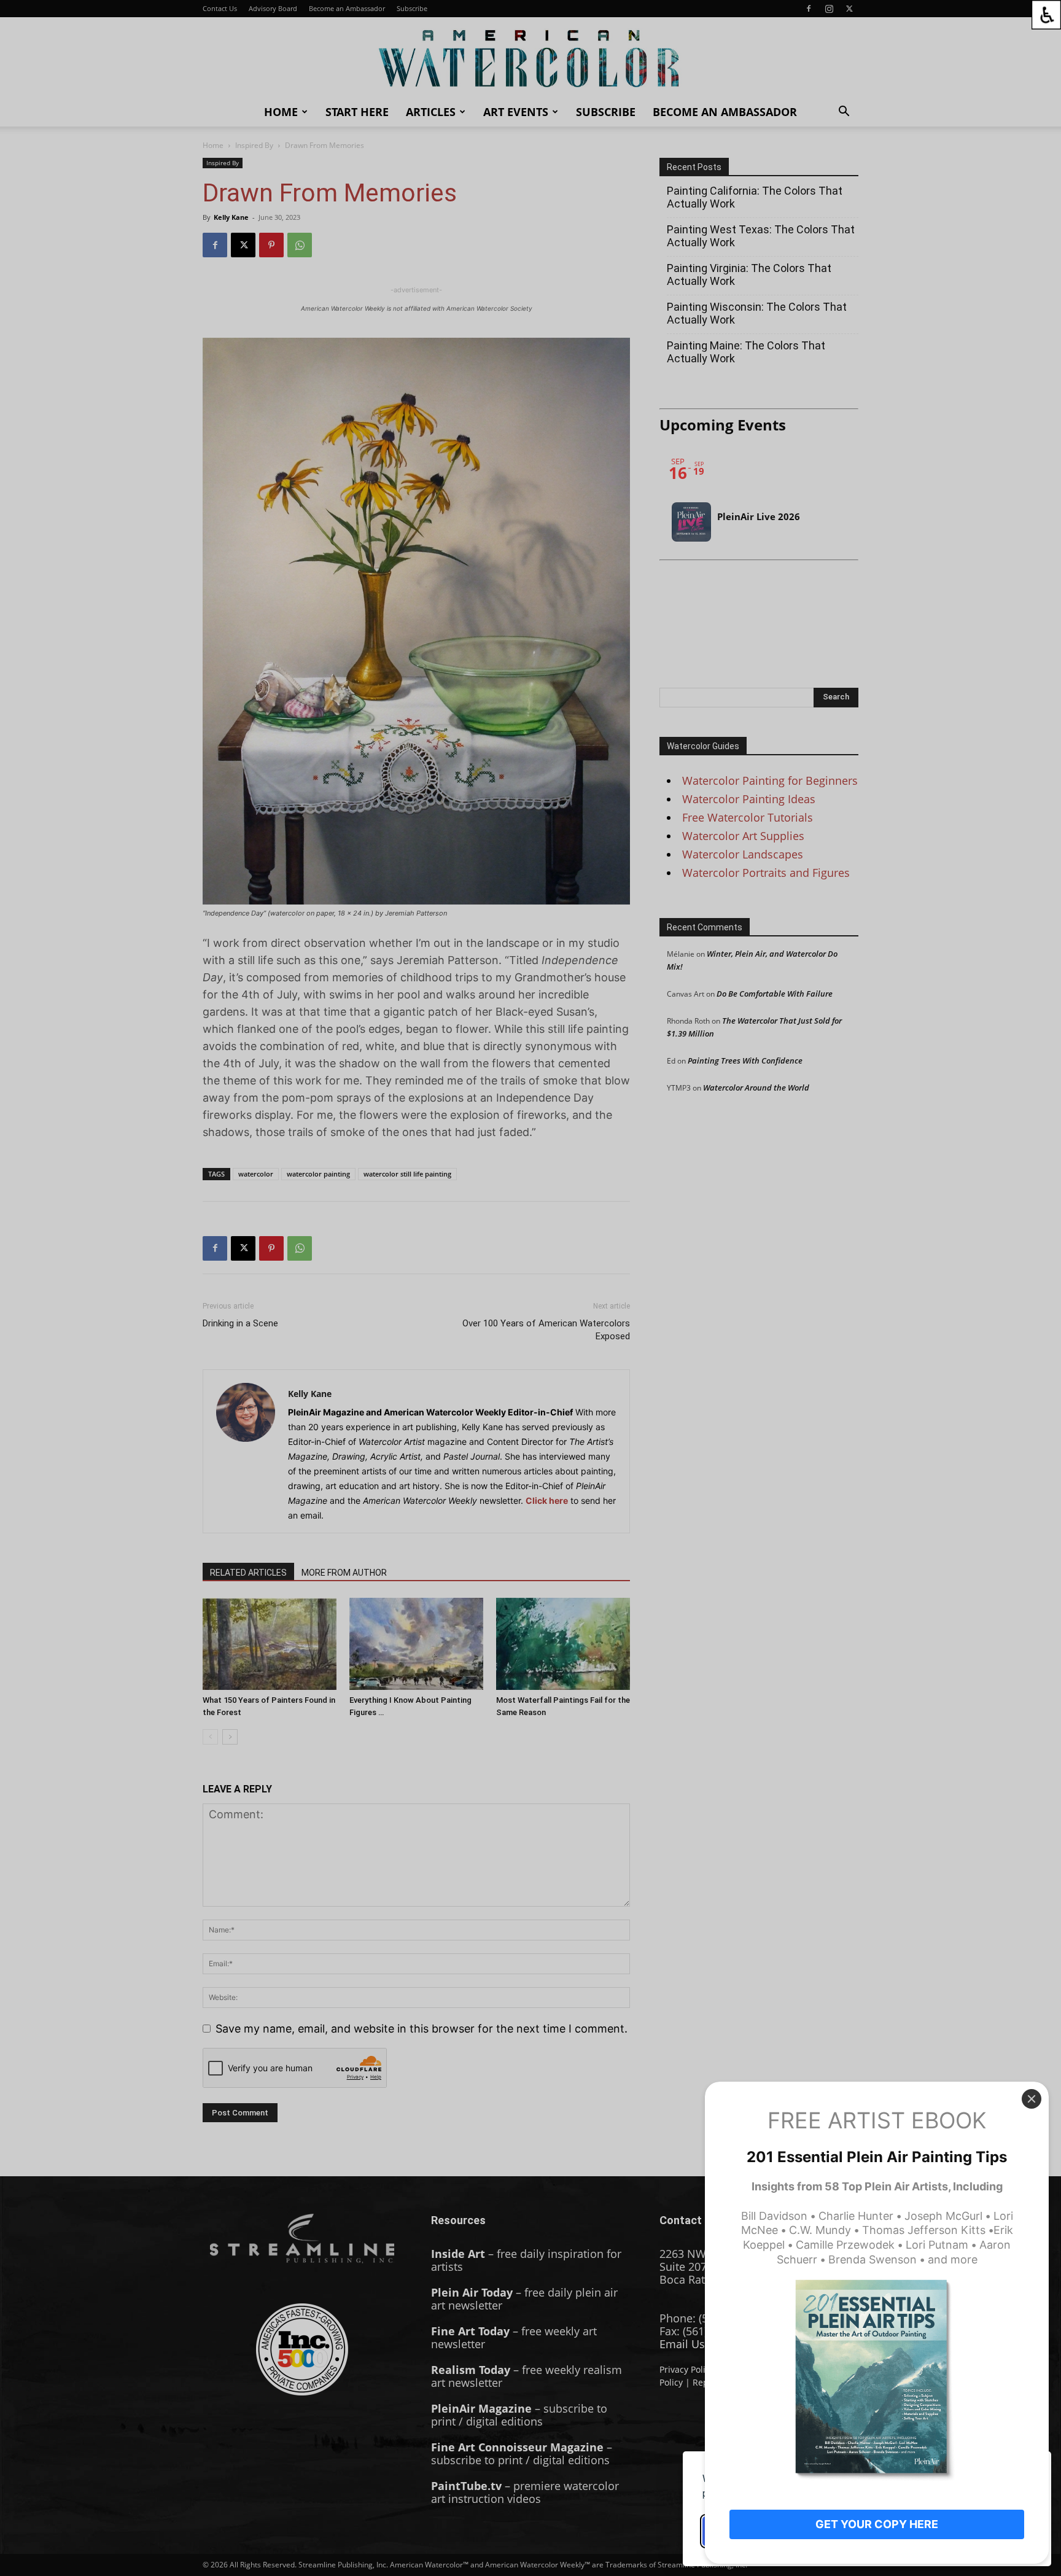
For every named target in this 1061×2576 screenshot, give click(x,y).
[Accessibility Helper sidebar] (1046, 15)
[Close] (1032, 2099)
